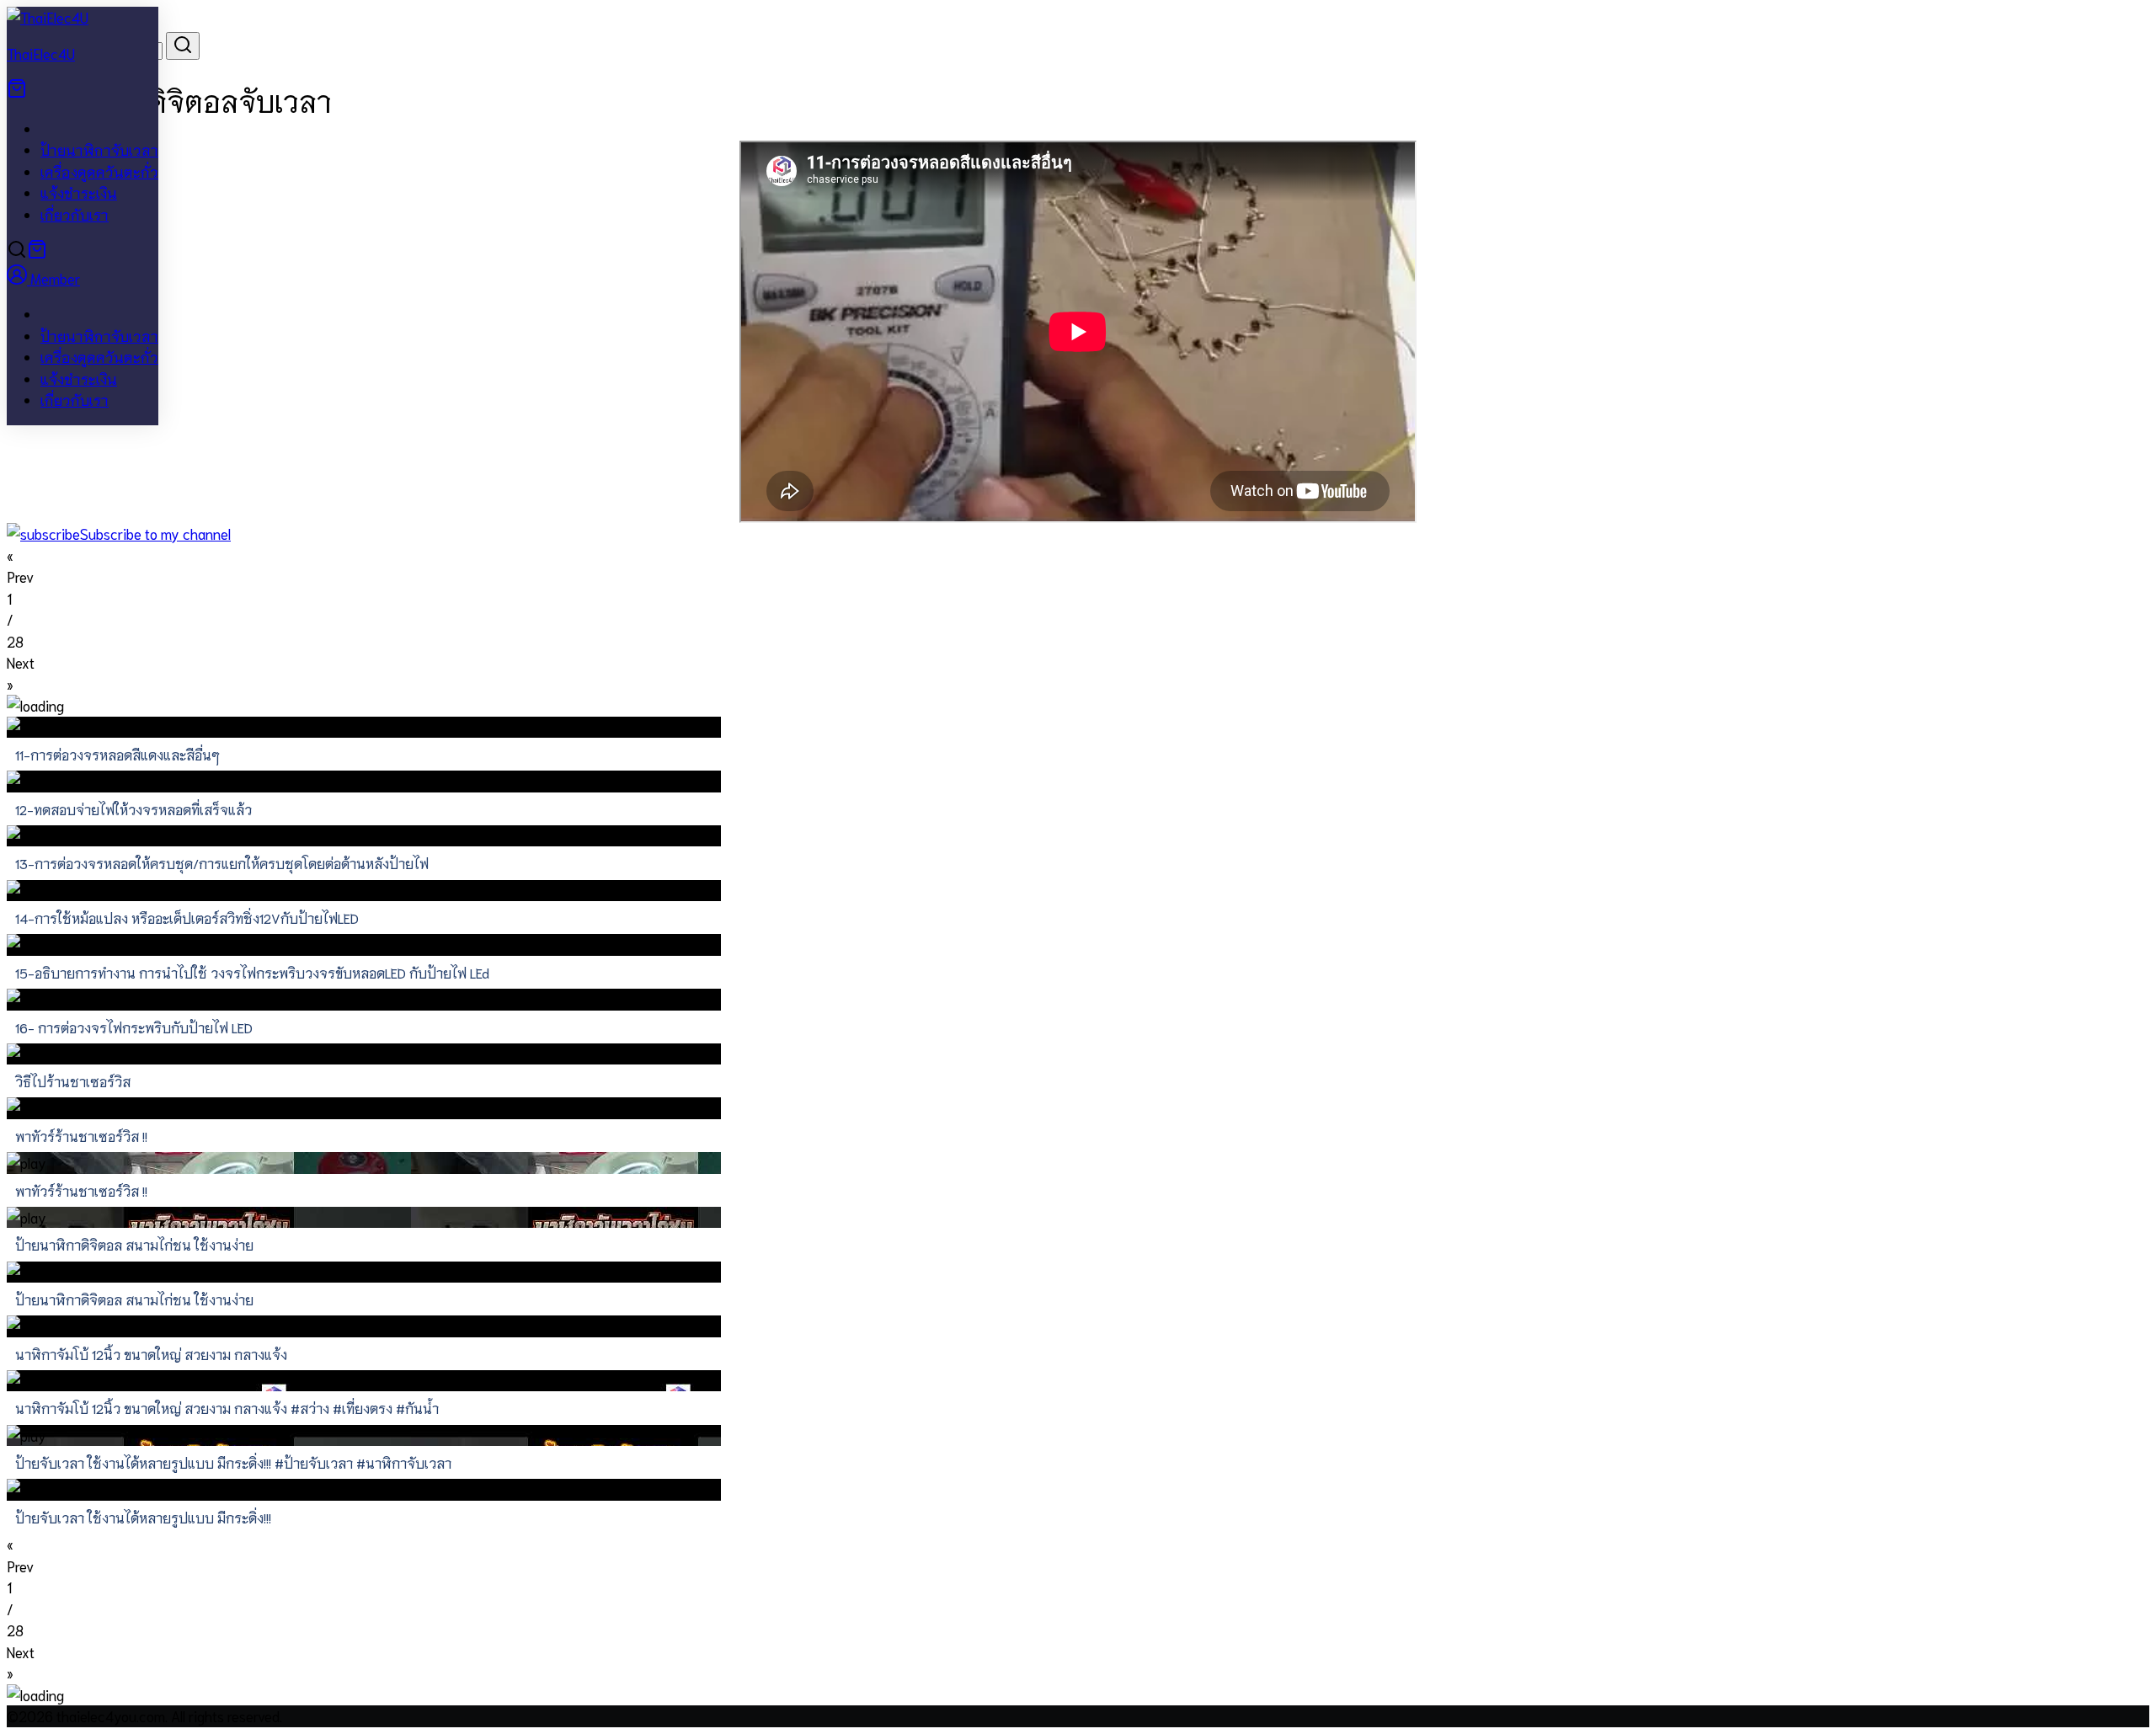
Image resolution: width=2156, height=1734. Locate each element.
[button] (1078, 566)
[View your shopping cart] (17, 92)
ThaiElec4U (41, 53)
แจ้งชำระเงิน (79, 192)
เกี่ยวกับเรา (75, 214)
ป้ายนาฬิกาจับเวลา (99, 149)
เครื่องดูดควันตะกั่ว (99, 171)
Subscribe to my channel (155, 533)
